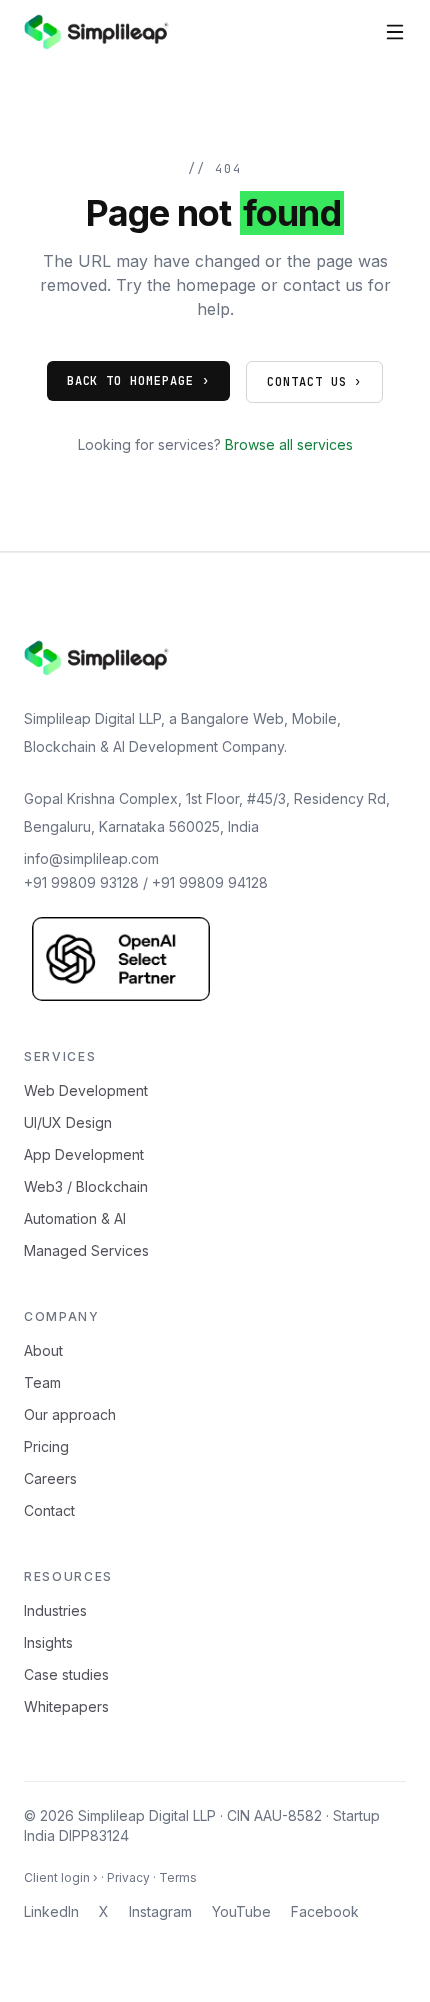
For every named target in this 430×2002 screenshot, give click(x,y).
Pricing (46, 1446)
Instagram (160, 1911)
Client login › (61, 1877)
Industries (55, 1610)
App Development (84, 1154)
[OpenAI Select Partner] (121, 959)
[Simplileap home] (96, 32)
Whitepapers (66, 1706)
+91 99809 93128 (81, 882)
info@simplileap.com (91, 858)
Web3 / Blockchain (86, 1186)
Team (42, 1382)
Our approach (70, 1414)
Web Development (86, 1090)
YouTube (241, 1911)
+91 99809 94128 (210, 882)
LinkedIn (51, 1911)
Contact (49, 1510)
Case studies (66, 1674)
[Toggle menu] (395, 32)
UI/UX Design (68, 1122)
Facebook (325, 1911)
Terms (178, 1877)
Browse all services (289, 444)
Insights (48, 1642)
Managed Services (86, 1250)
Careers (50, 1478)
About (43, 1350)
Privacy (128, 1877)
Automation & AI (75, 1218)
